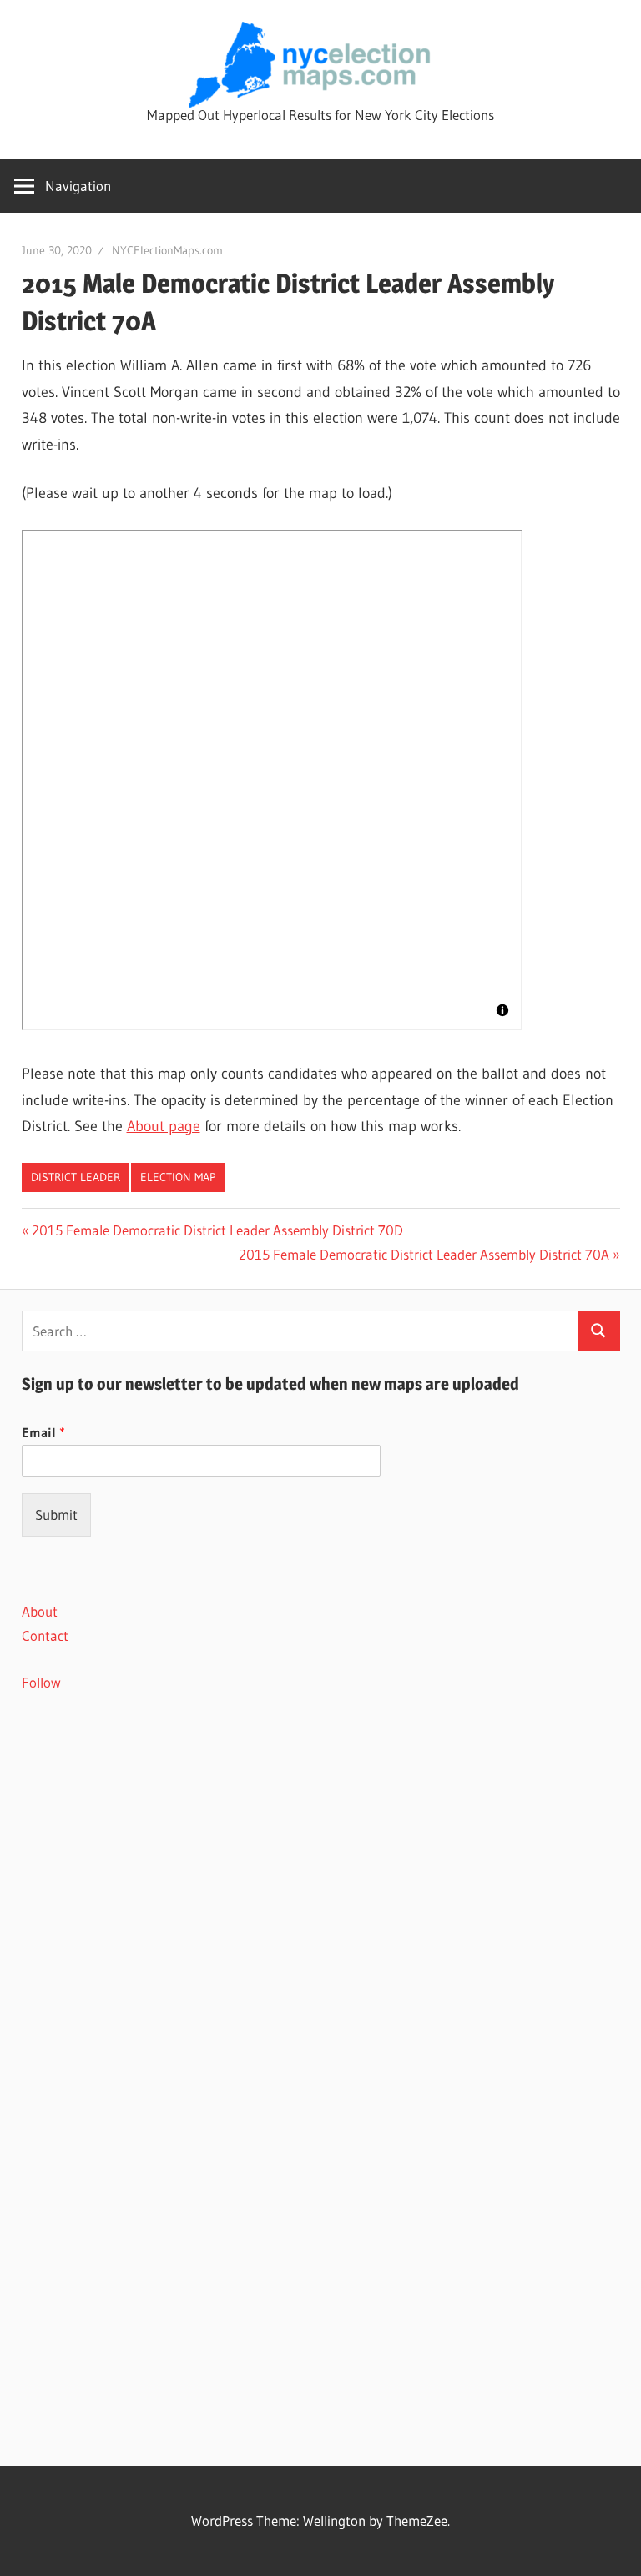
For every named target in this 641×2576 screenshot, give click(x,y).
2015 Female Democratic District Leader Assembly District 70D (217, 1230)
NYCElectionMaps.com (167, 250)
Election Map (178, 1177)
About (40, 1611)
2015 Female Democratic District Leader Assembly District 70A (424, 1254)
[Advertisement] (321, 1854)
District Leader (76, 1177)
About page (164, 1126)
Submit (56, 1514)
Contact (45, 1635)
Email (43, 1432)
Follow (41, 1682)
